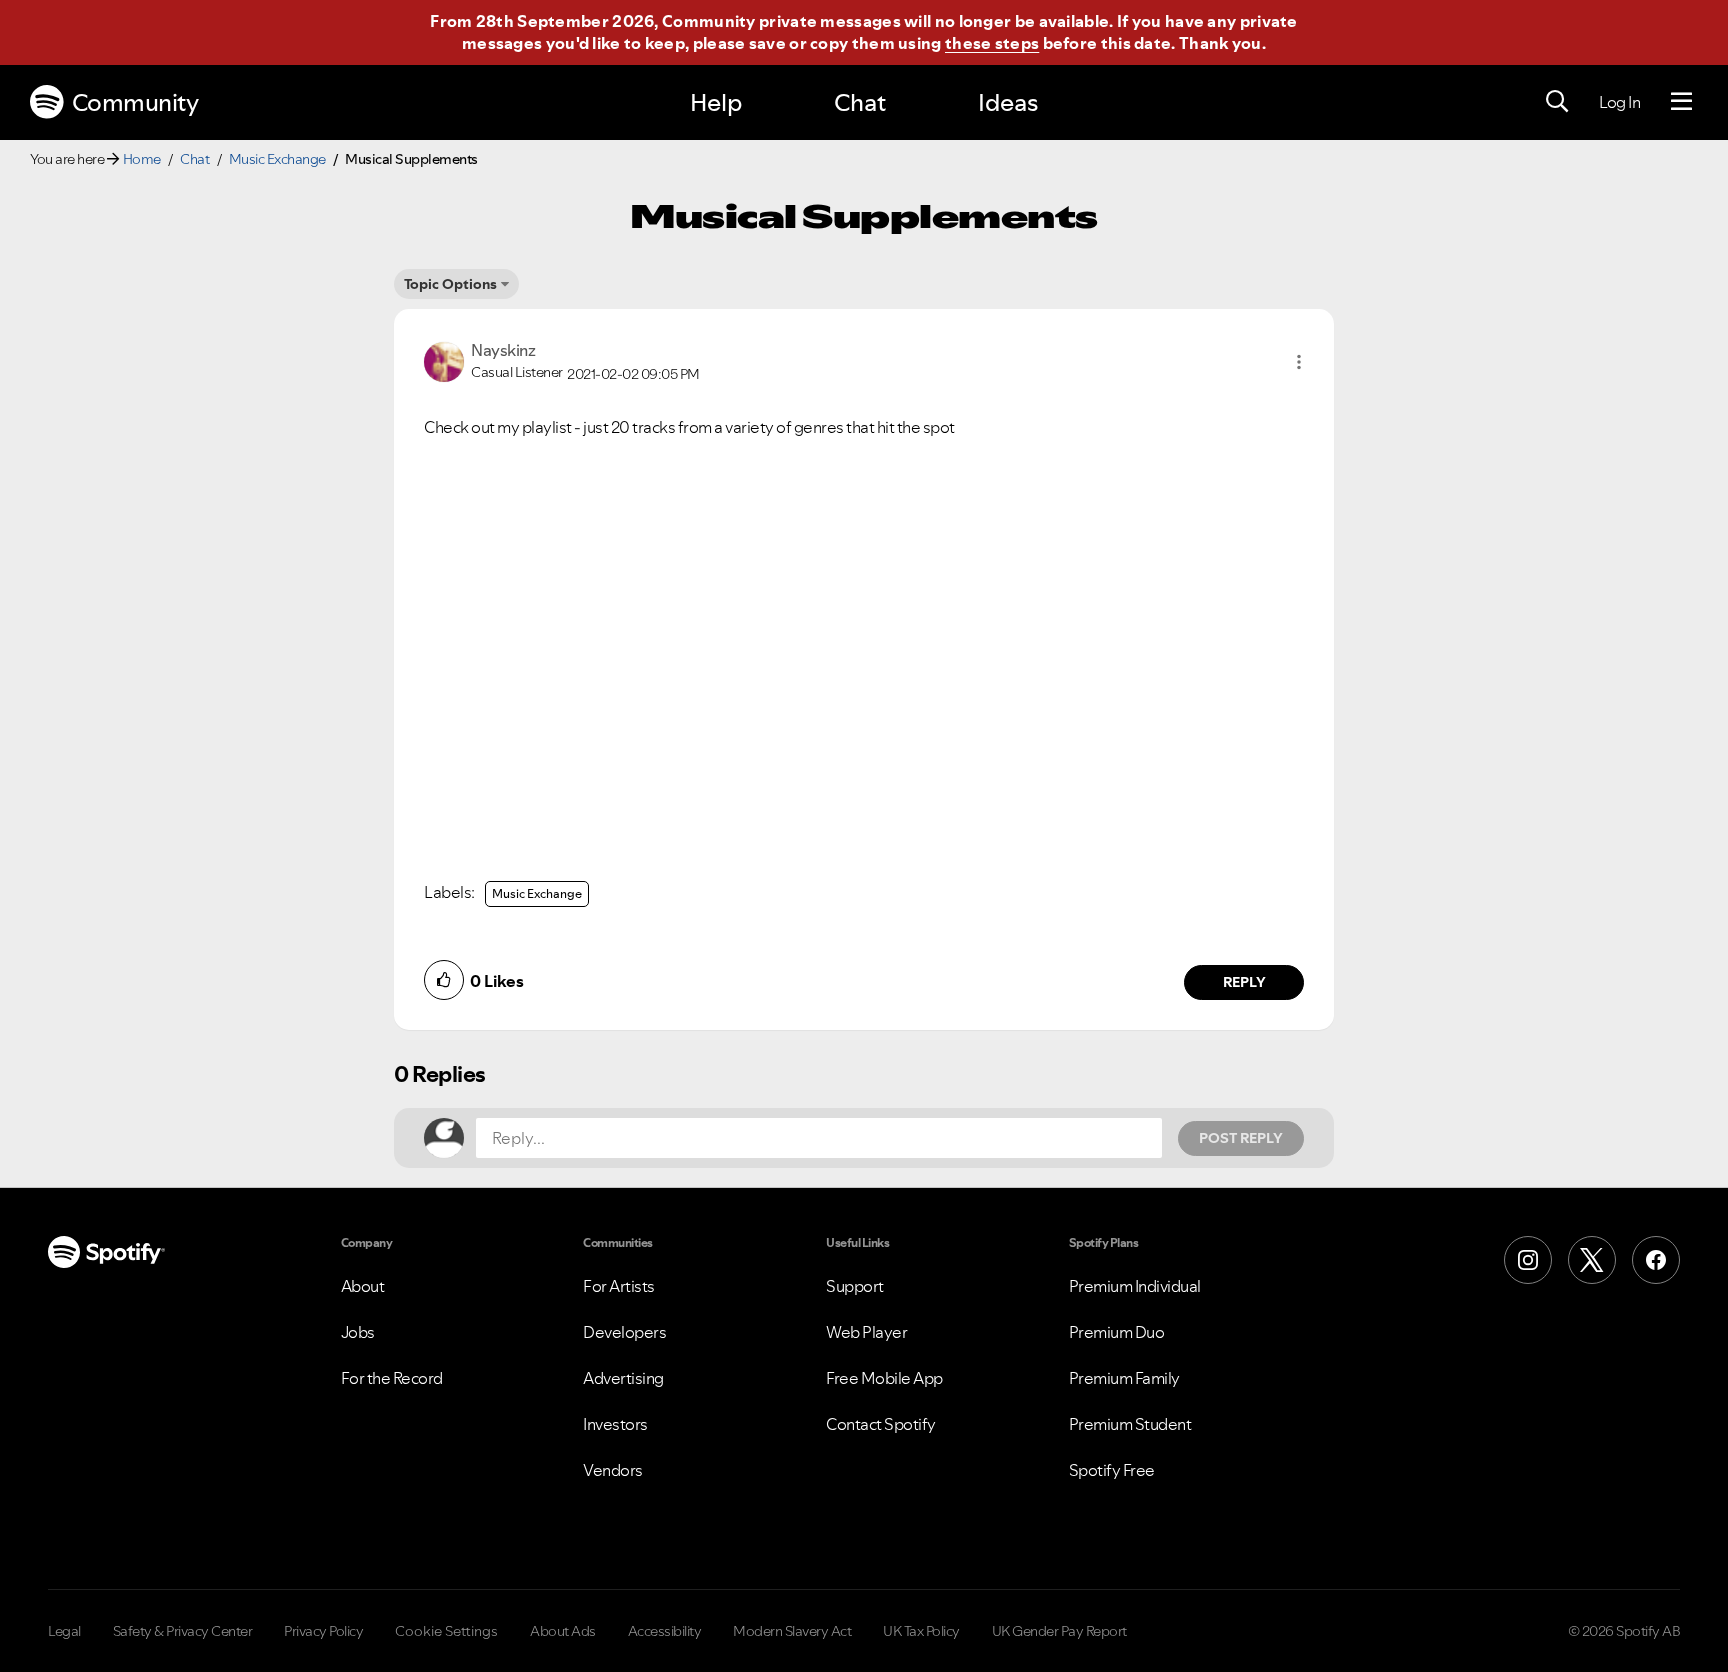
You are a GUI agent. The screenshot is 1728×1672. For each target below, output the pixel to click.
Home (142, 159)
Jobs (358, 1332)
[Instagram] (1528, 1260)
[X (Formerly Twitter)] (1592, 1260)
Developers (624, 1332)
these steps (992, 43)
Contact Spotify (881, 1424)
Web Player (866, 1332)
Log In (1619, 102)
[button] (1299, 362)
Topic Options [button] (450, 284)
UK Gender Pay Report (1059, 1631)
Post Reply (1241, 1138)
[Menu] (1681, 102)
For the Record (392, 1378)
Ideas (1008, 102)
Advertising (623, 1378)
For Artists (619, 1286)
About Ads (563, 1631)
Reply (1244, 982)
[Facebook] (1656, 1260)
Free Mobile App (884, 1378)
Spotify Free (1112, 1470)
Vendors (613, 1470)
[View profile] (444, 360)
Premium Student (1130, 1424)
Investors (615, 1424)
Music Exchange (277, 159)
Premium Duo (1117, 1332)
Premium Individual (1135, 1286)
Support (855, 1286)
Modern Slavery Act (792, 1631)
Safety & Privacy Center (183, 1631)
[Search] (1557, 102)
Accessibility (665, 1631)
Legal (64, 1631)
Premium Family (1124, 1378)
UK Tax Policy (921, 1631)
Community (135, 102)
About (363, 1286)
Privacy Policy (323, 1631)
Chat (860, 102)
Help (716, 102)
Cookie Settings (446, 1631)
